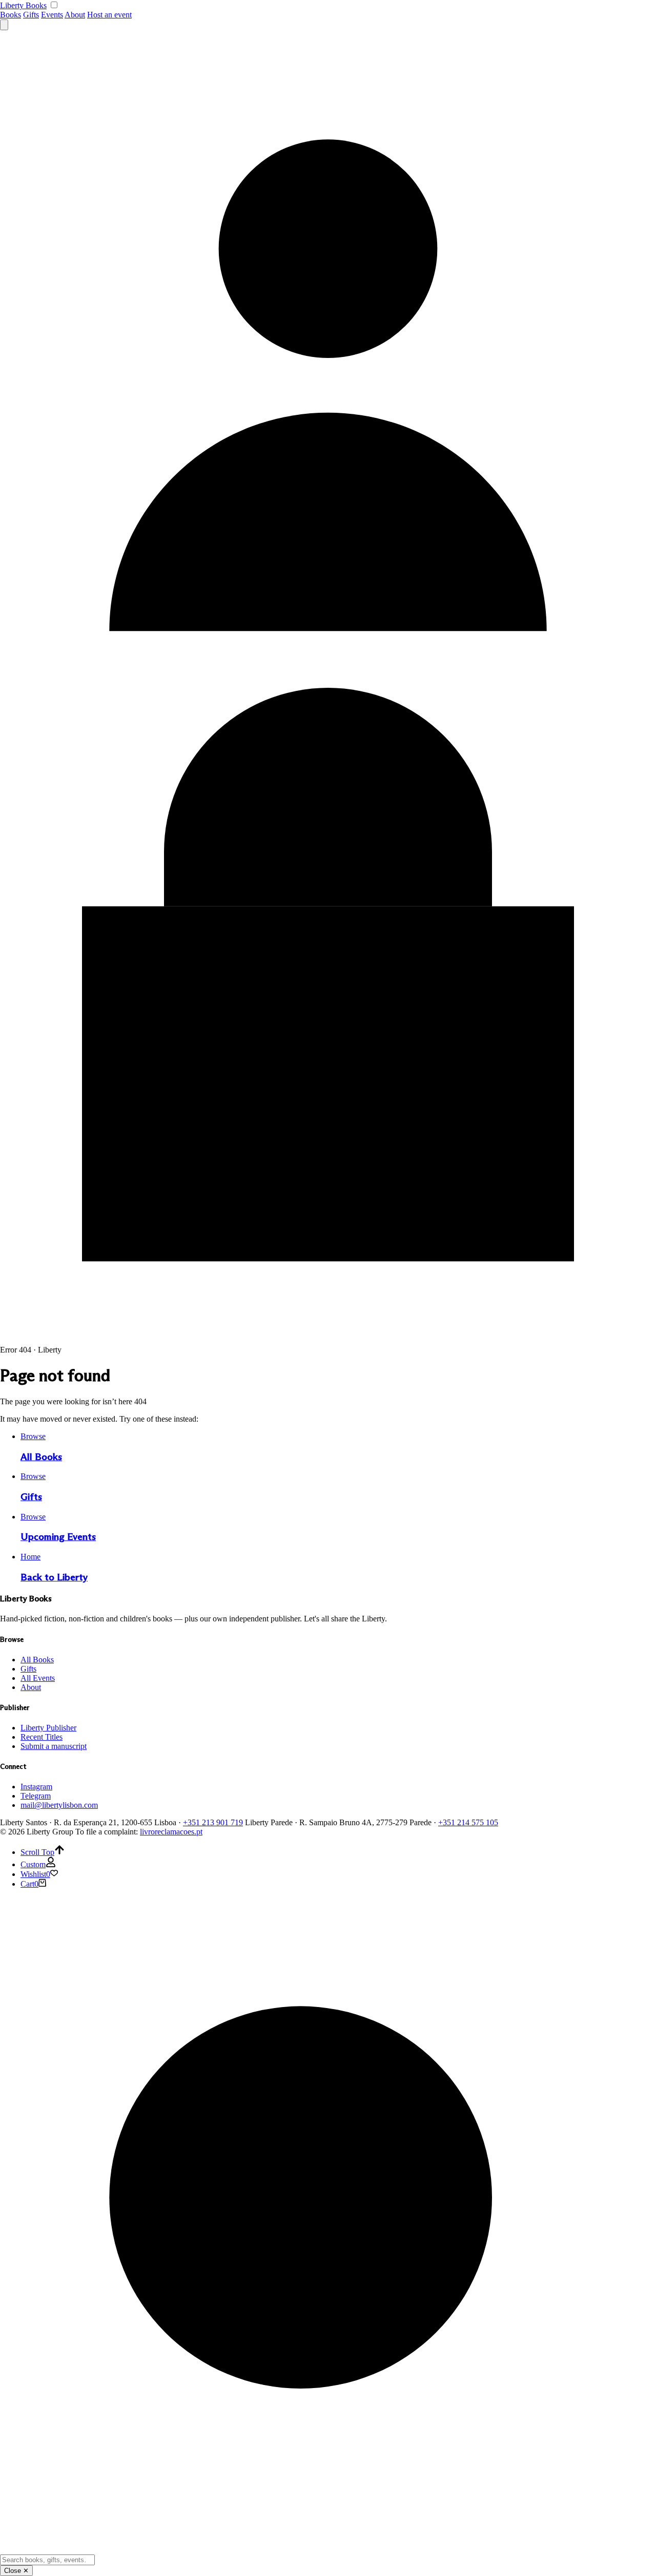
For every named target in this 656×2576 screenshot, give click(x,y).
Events (52, 15)
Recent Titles (42, 1737)
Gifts (31, 15)
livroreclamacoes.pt (171, 1832)
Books (11, 15)
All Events (38, 1678)
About (75, 15)
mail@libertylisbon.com (59, 1805)
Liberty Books (23, 5)
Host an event (109, 15)
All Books (37, 1660)
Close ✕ (16, 2571)
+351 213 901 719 (213, 1822)
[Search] (4, 25)
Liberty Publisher (48, 1728)
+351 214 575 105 (468, 1822)
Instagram (36, 1787)
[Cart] (328, 1340)
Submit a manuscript (54, 1746)
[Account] (328, 683)
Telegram (36, 1796)
